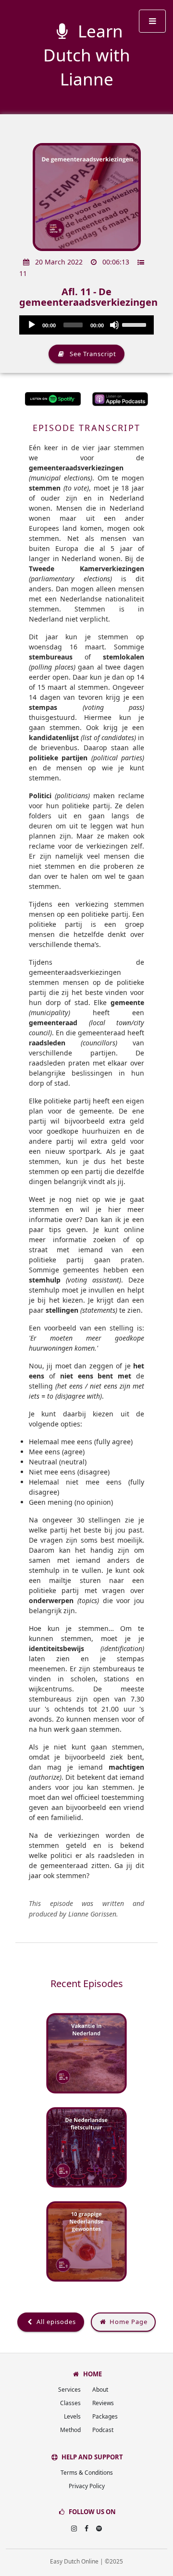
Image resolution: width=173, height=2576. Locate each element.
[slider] (136, 324)
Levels (72, 2416)
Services (69, 2390)
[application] (86, 325)
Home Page (128, 2322)
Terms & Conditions (87, 2473)
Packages (105, 2416)
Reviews (103, 2403)
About (100, 2390)
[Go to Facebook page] (86, 2528)
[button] (152, 21)
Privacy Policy (87, 2486)
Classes (70, 2403)
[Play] (32, 325)
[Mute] (114, 325)
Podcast (103, 2430)
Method (70, 2430)
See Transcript (91, 354)
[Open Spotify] (99, 2528)
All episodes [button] (55, 2322)
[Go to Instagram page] (74, 2528)
